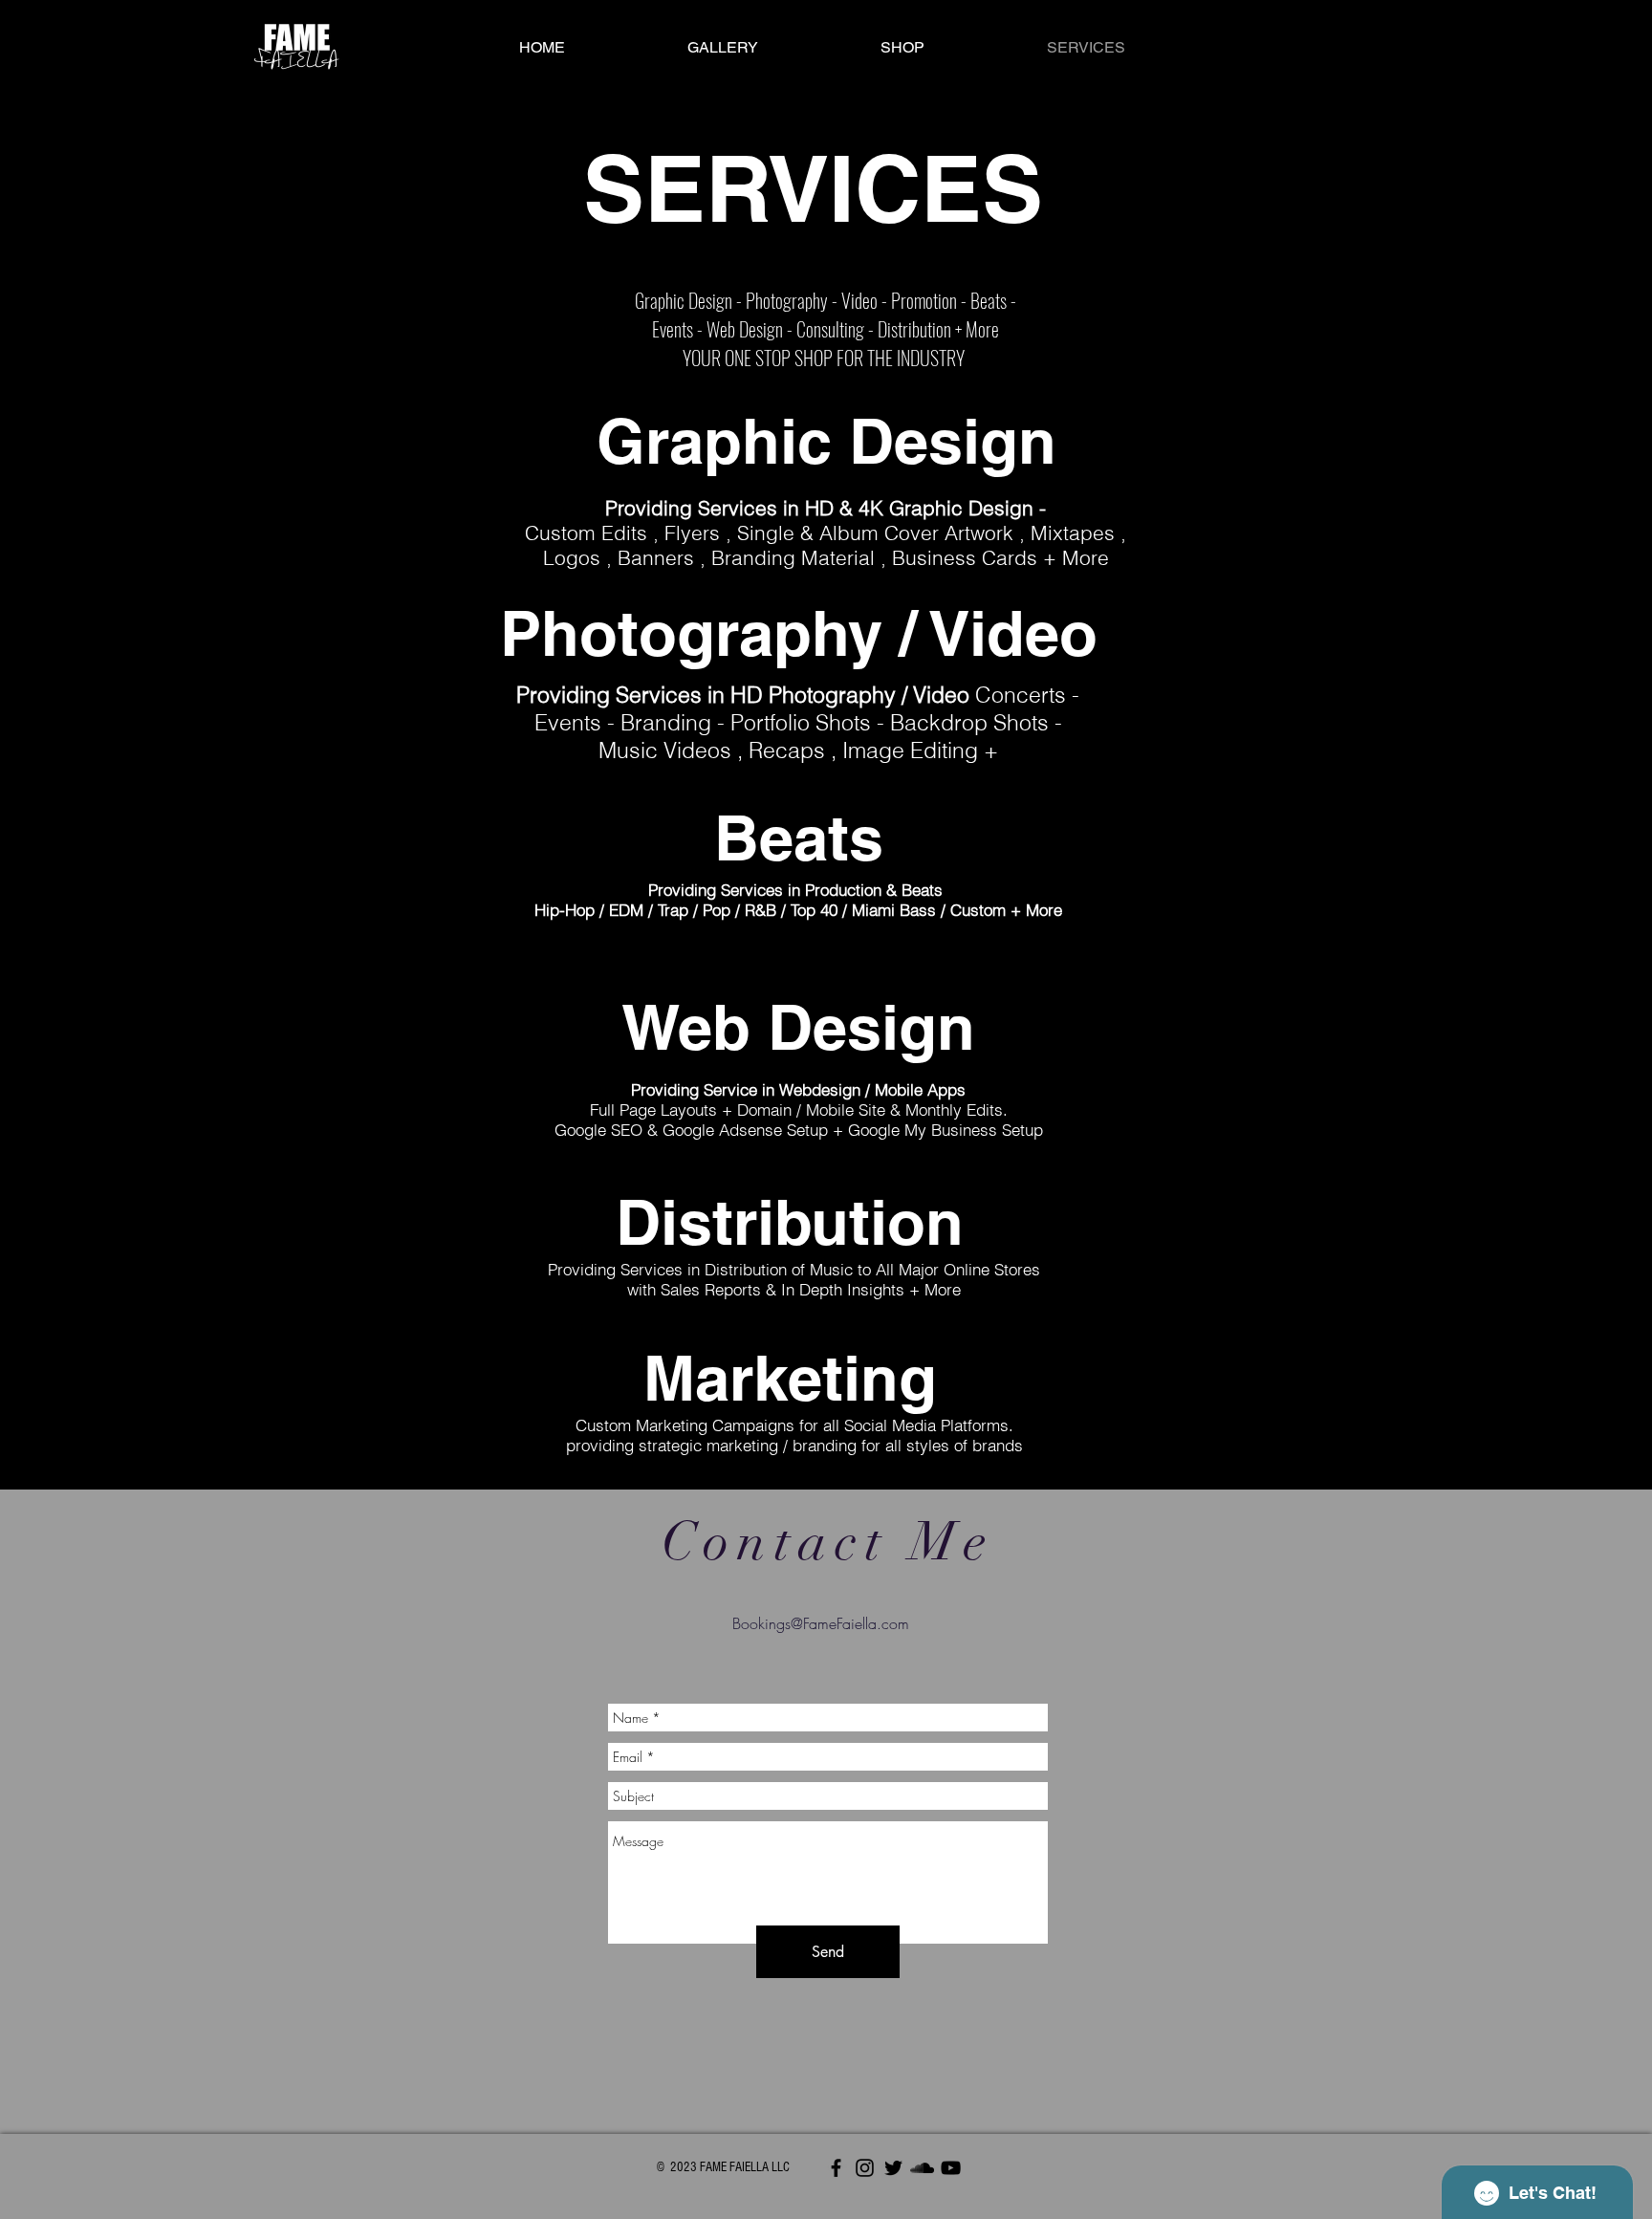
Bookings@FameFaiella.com (821, 1623)
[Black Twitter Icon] (893, 2168)
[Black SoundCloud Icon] (922, 2168)
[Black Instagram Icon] (865, 2168)
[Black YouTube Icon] (951, 2168)
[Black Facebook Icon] (836, 2168)
